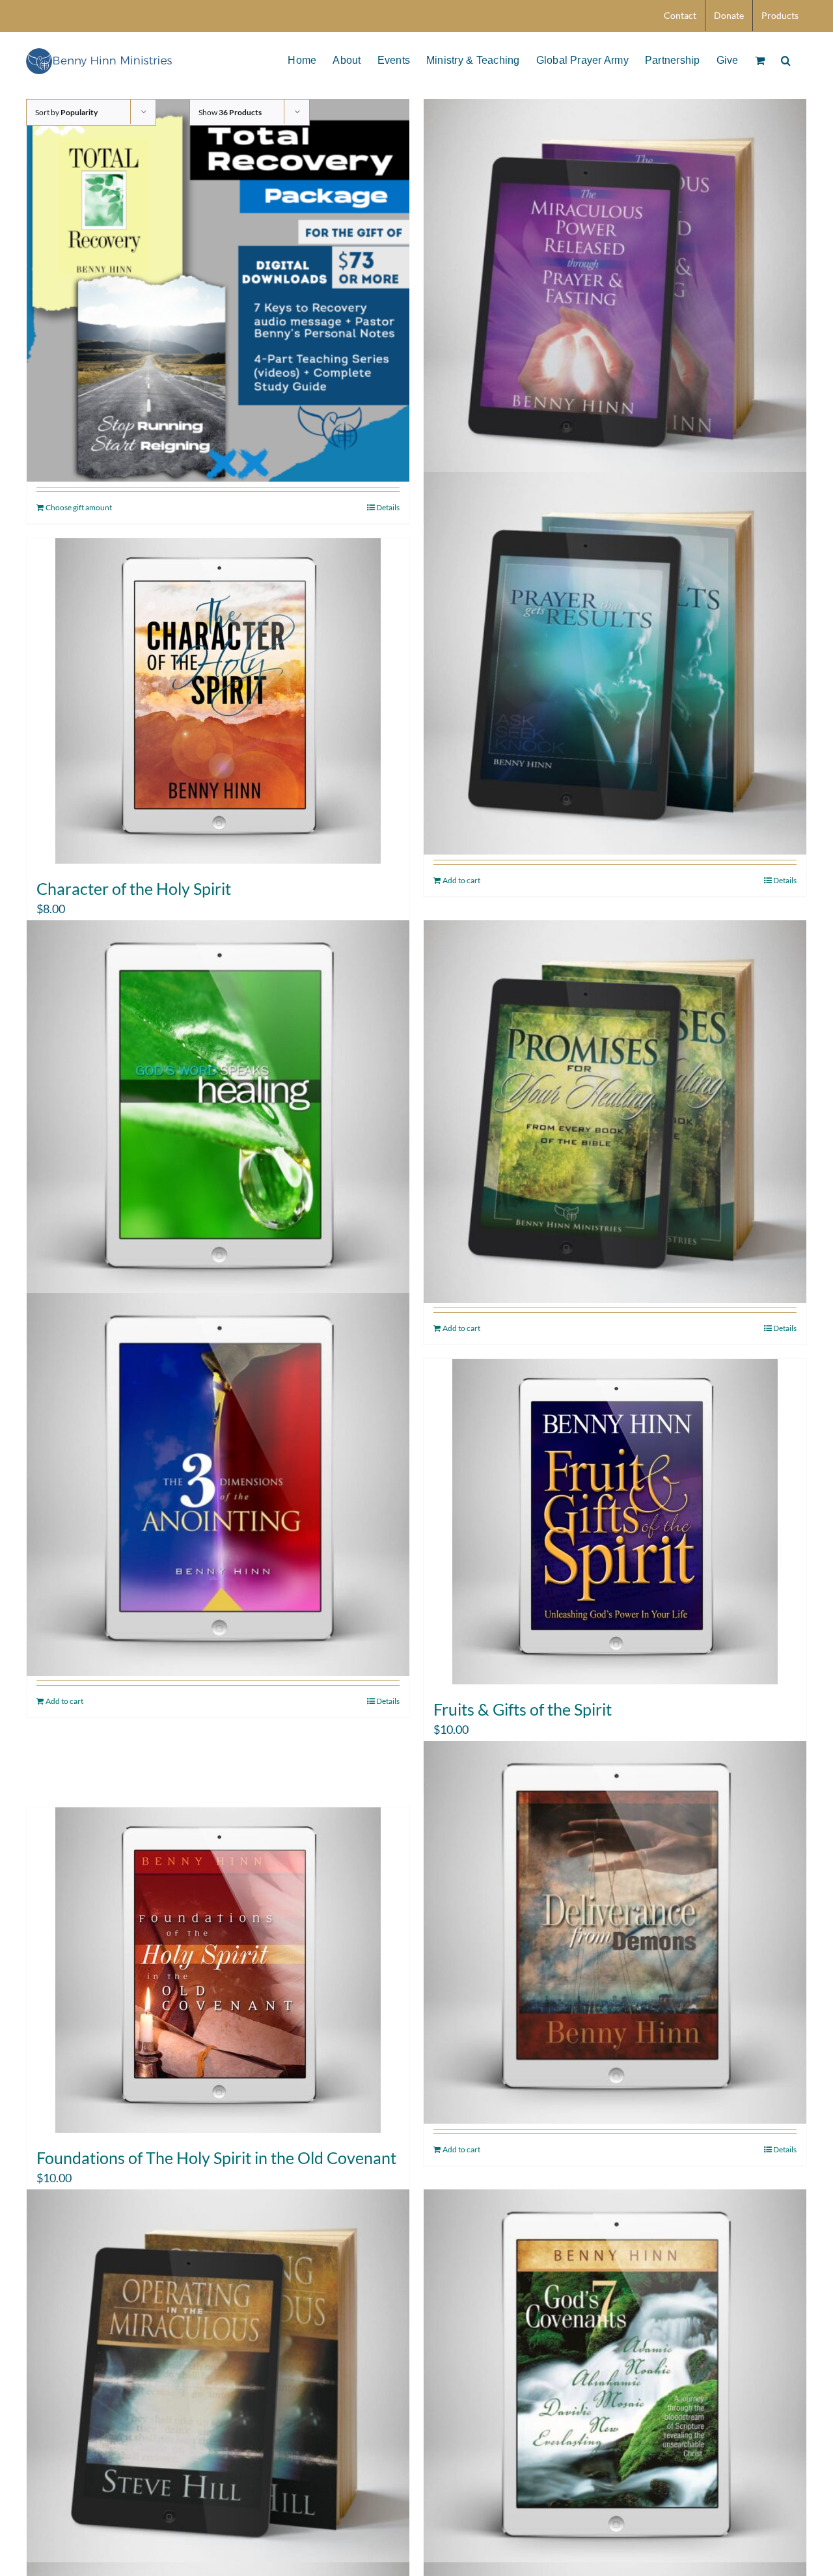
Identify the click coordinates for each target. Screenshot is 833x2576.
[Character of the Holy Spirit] (218, 701)
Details (388, 507)
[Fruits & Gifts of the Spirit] (615, 1522)
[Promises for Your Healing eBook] (615, 1111)
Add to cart (461, 880)
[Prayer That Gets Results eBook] (615, 664)
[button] (786, 59)
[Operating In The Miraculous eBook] (218, 2380)
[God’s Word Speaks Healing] (218, 1111)
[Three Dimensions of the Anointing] (218, 1484)
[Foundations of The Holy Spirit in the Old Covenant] (218, 1970)
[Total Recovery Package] (218, 291)
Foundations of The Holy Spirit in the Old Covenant (216, 2158)
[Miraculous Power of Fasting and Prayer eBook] (615, 291)
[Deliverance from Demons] (615, 1933)
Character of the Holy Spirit (134, 888)
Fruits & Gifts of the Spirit (523, 1709)
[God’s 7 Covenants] (615, 2380)
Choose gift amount (79, 507)
